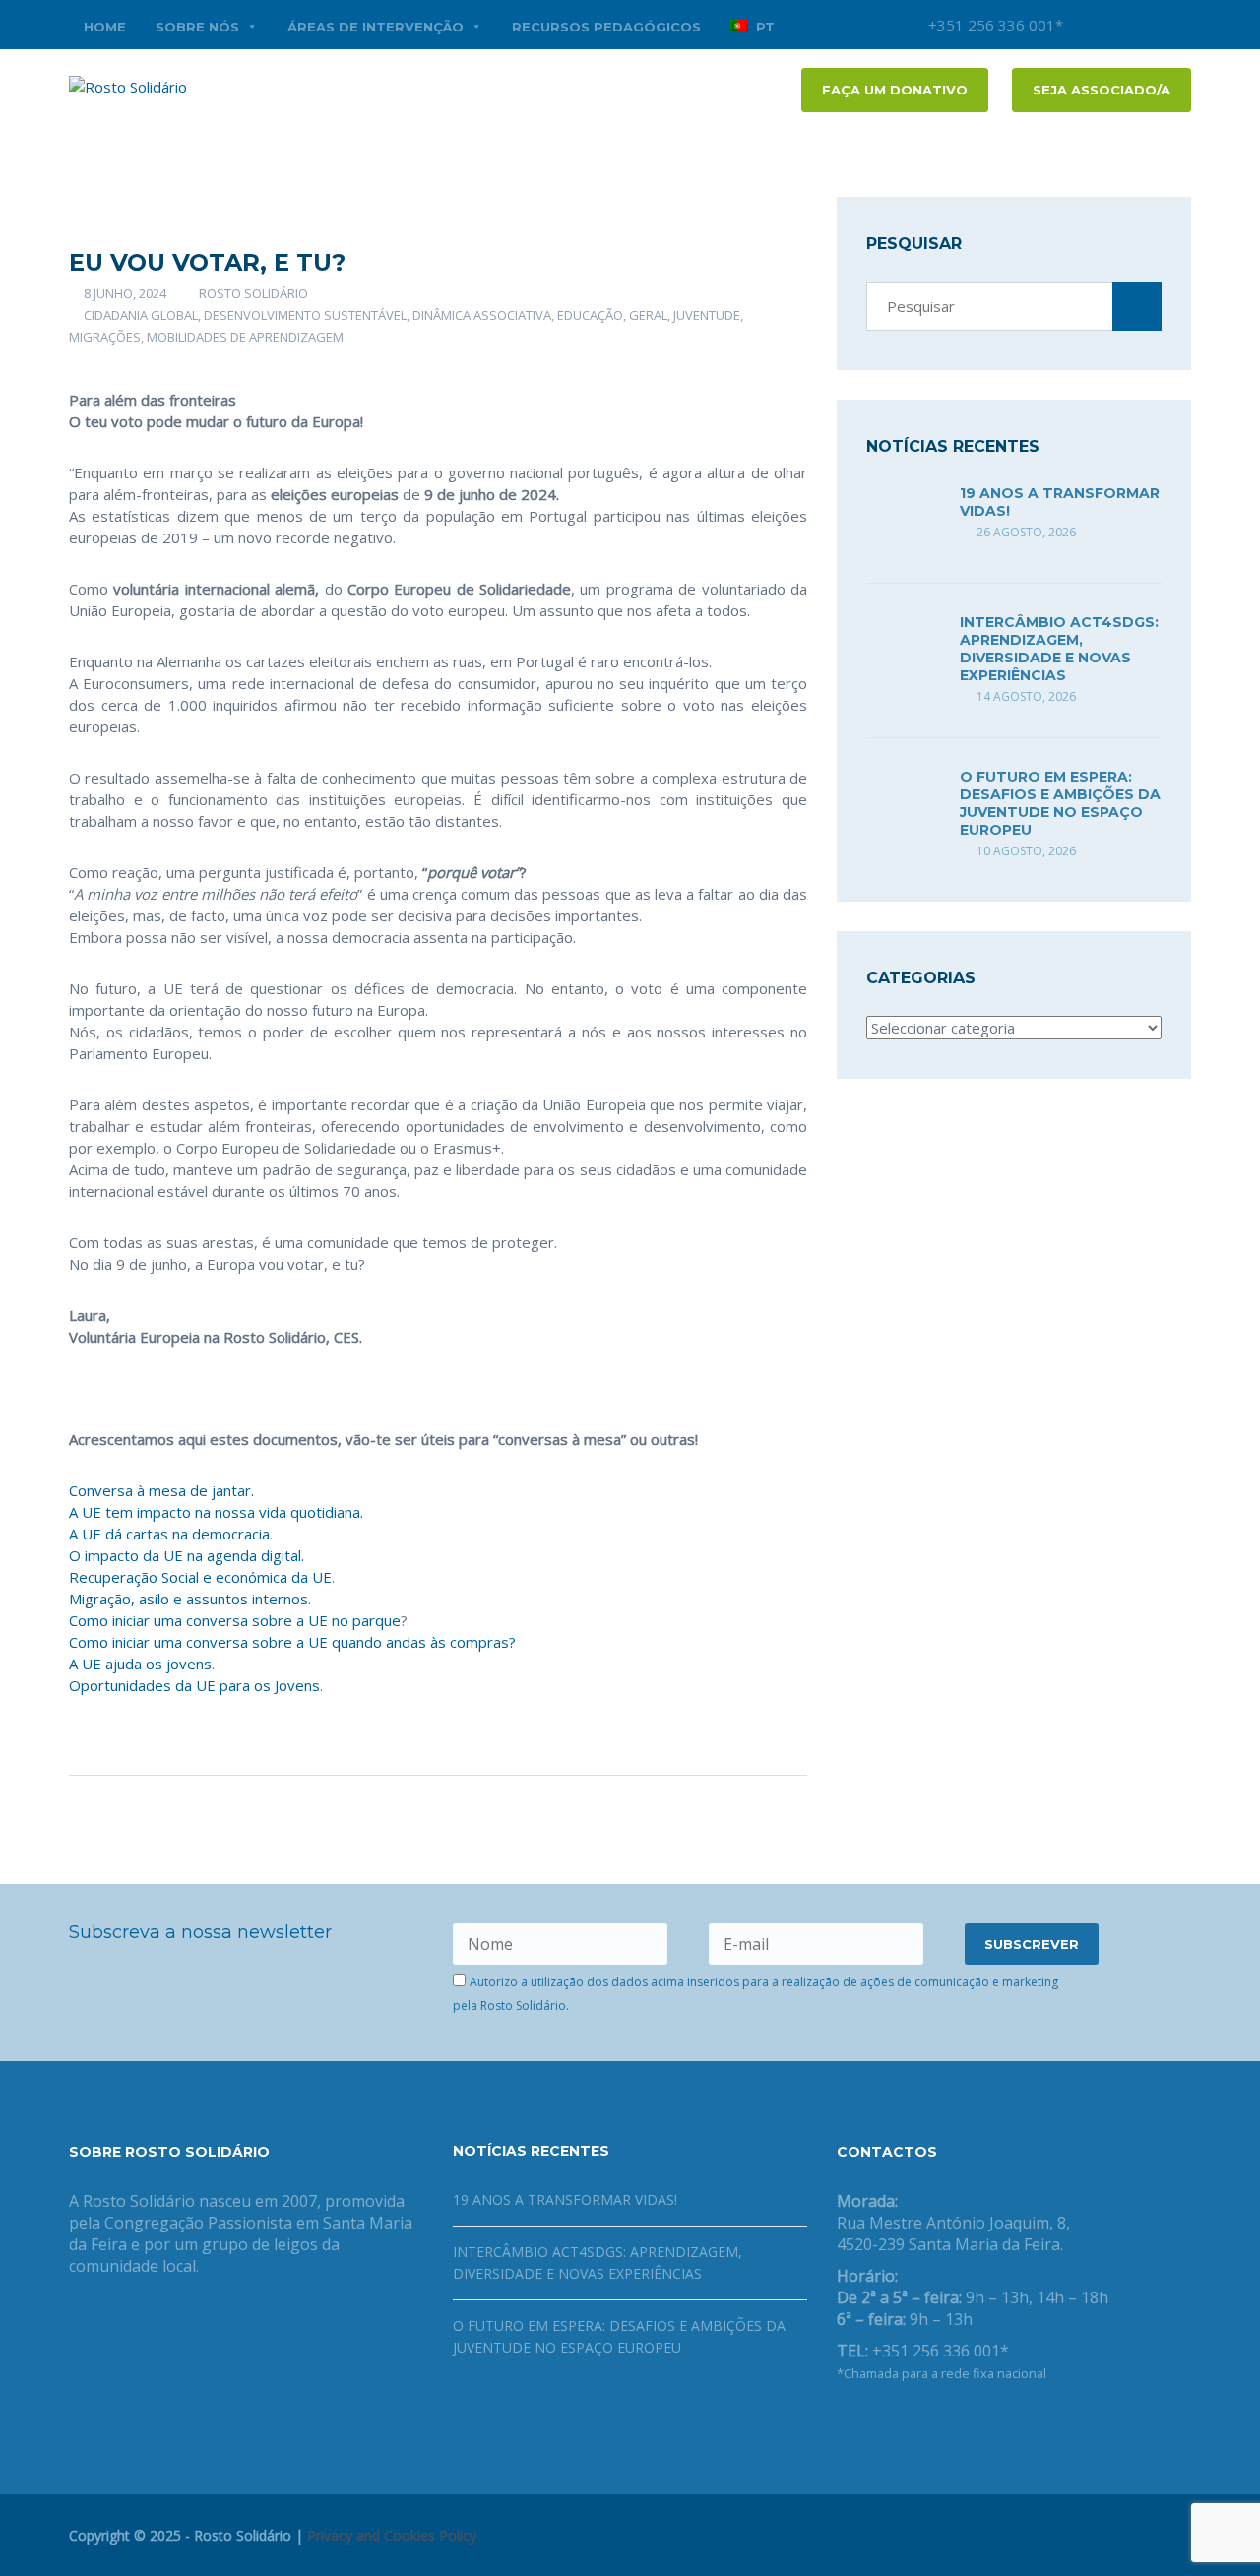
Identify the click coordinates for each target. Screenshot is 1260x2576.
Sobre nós (197, 27)
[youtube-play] (1147, 25)
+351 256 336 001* (994, 25)
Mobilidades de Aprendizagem (245, 337)
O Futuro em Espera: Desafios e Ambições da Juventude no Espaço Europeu (1060, 803)
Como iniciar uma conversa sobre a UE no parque (235, 1620)
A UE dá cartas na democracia (169, 1534)
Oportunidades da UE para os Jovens (194, 1685)
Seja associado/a (1102, 90)
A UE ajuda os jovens (140, 1664)
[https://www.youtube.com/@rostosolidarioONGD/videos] (906, 2424)
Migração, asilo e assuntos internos (189, 1599)
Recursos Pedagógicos (606, 27)
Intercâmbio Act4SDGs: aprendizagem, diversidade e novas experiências (1059, 649)
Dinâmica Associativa (482, 315)
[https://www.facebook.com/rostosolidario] (843, 2424)
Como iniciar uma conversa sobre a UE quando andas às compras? (292, 1642)
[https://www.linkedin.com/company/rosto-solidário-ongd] (874, 2424)
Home (105, 27)
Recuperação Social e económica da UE (200, 1577)
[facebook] (1117, 25)
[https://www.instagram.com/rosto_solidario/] (937, 2424)
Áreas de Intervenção (376, 27)
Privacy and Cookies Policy (392, 2535)
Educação (590, 315)
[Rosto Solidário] (128, 85)
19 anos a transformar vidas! (565, 2199)
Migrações (105, 337)
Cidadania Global (141, 315)
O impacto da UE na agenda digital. (187, 1555)
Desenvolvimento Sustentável (305, 315)
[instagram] (1088, 25)
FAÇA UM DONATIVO (895, 90)
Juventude (707, 315)
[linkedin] (1176, 25)
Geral (648, 315)
